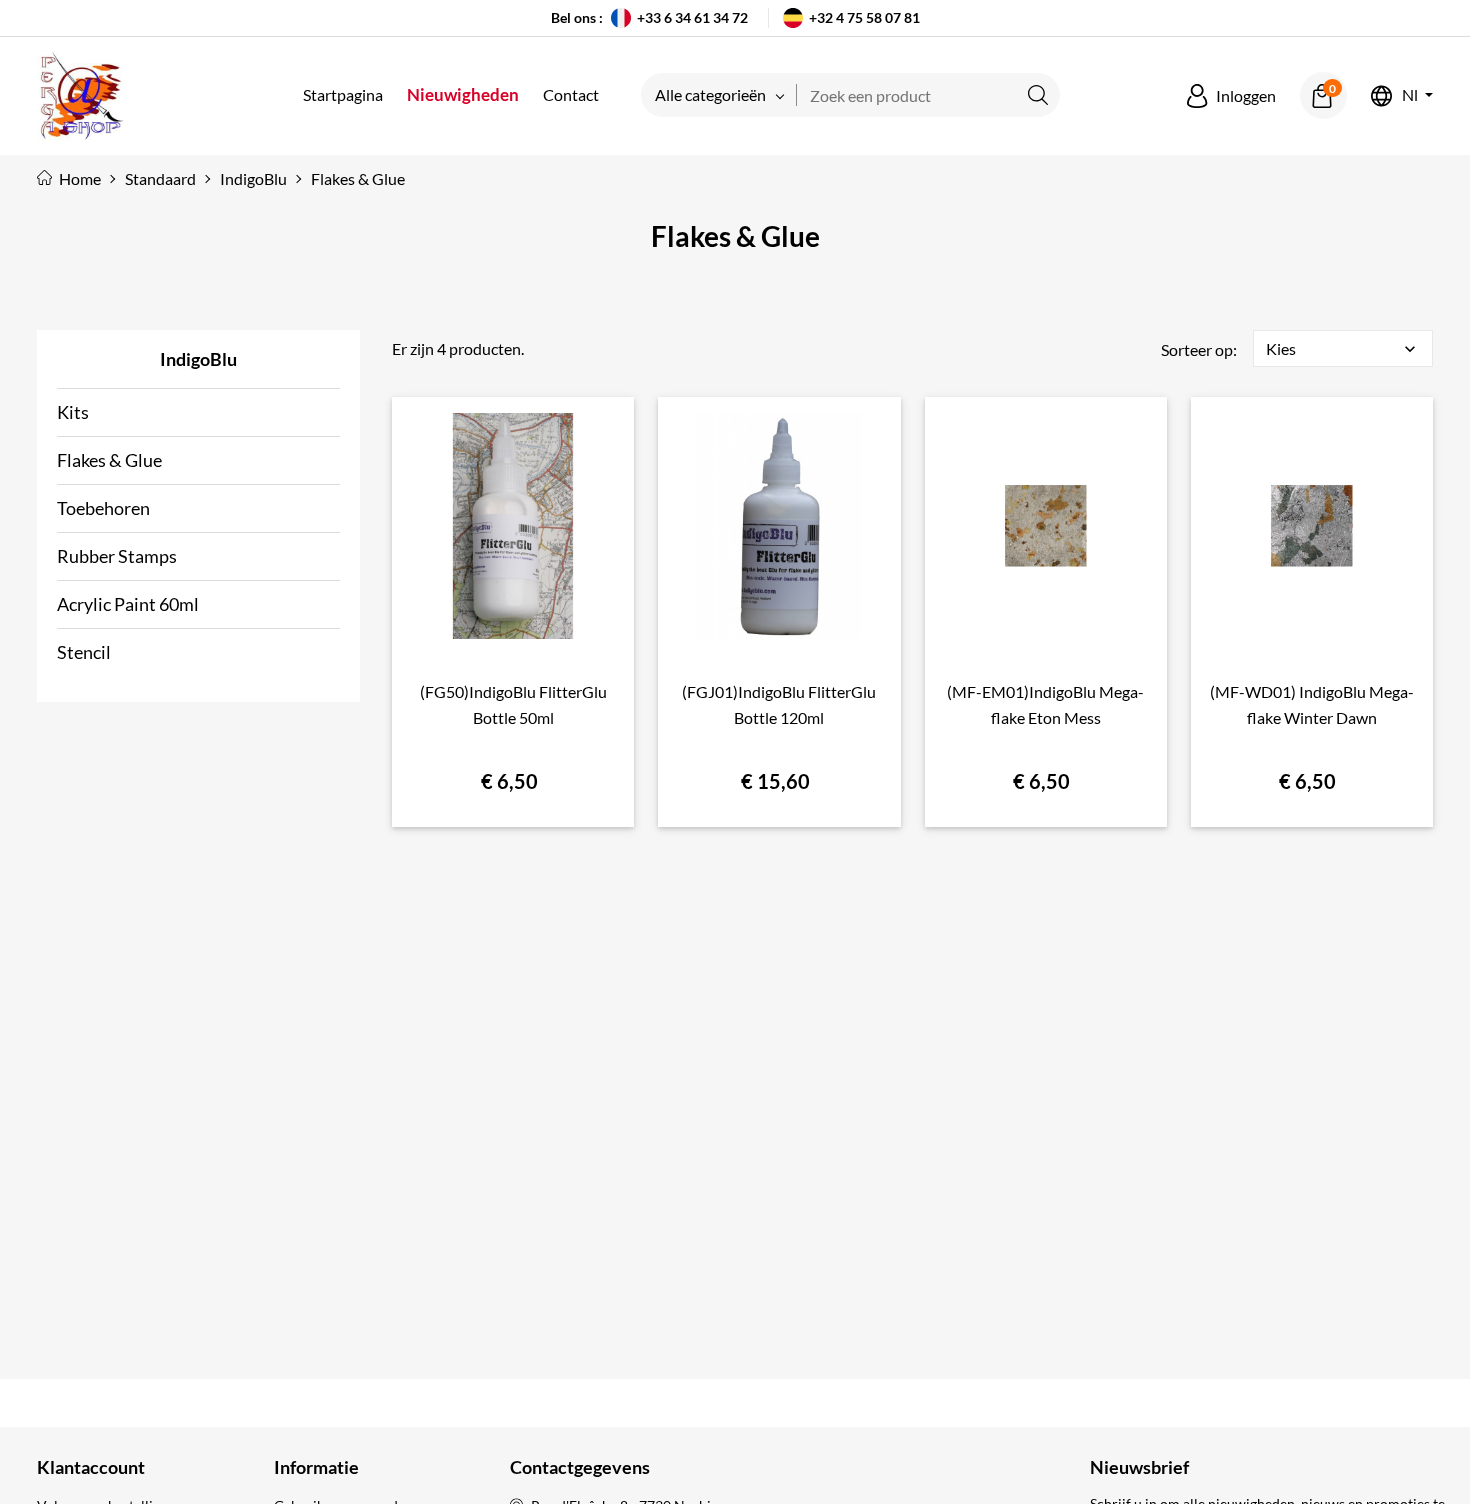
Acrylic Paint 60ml (128, 604)
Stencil (84, 652)
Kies (1343, 349)
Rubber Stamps (117, 556)
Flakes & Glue (109, 460)
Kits (73, 412)
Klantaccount (91, 1467)
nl (1410, 95)
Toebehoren (103, 508)
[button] (1231, 96)
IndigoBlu (198, 359)
